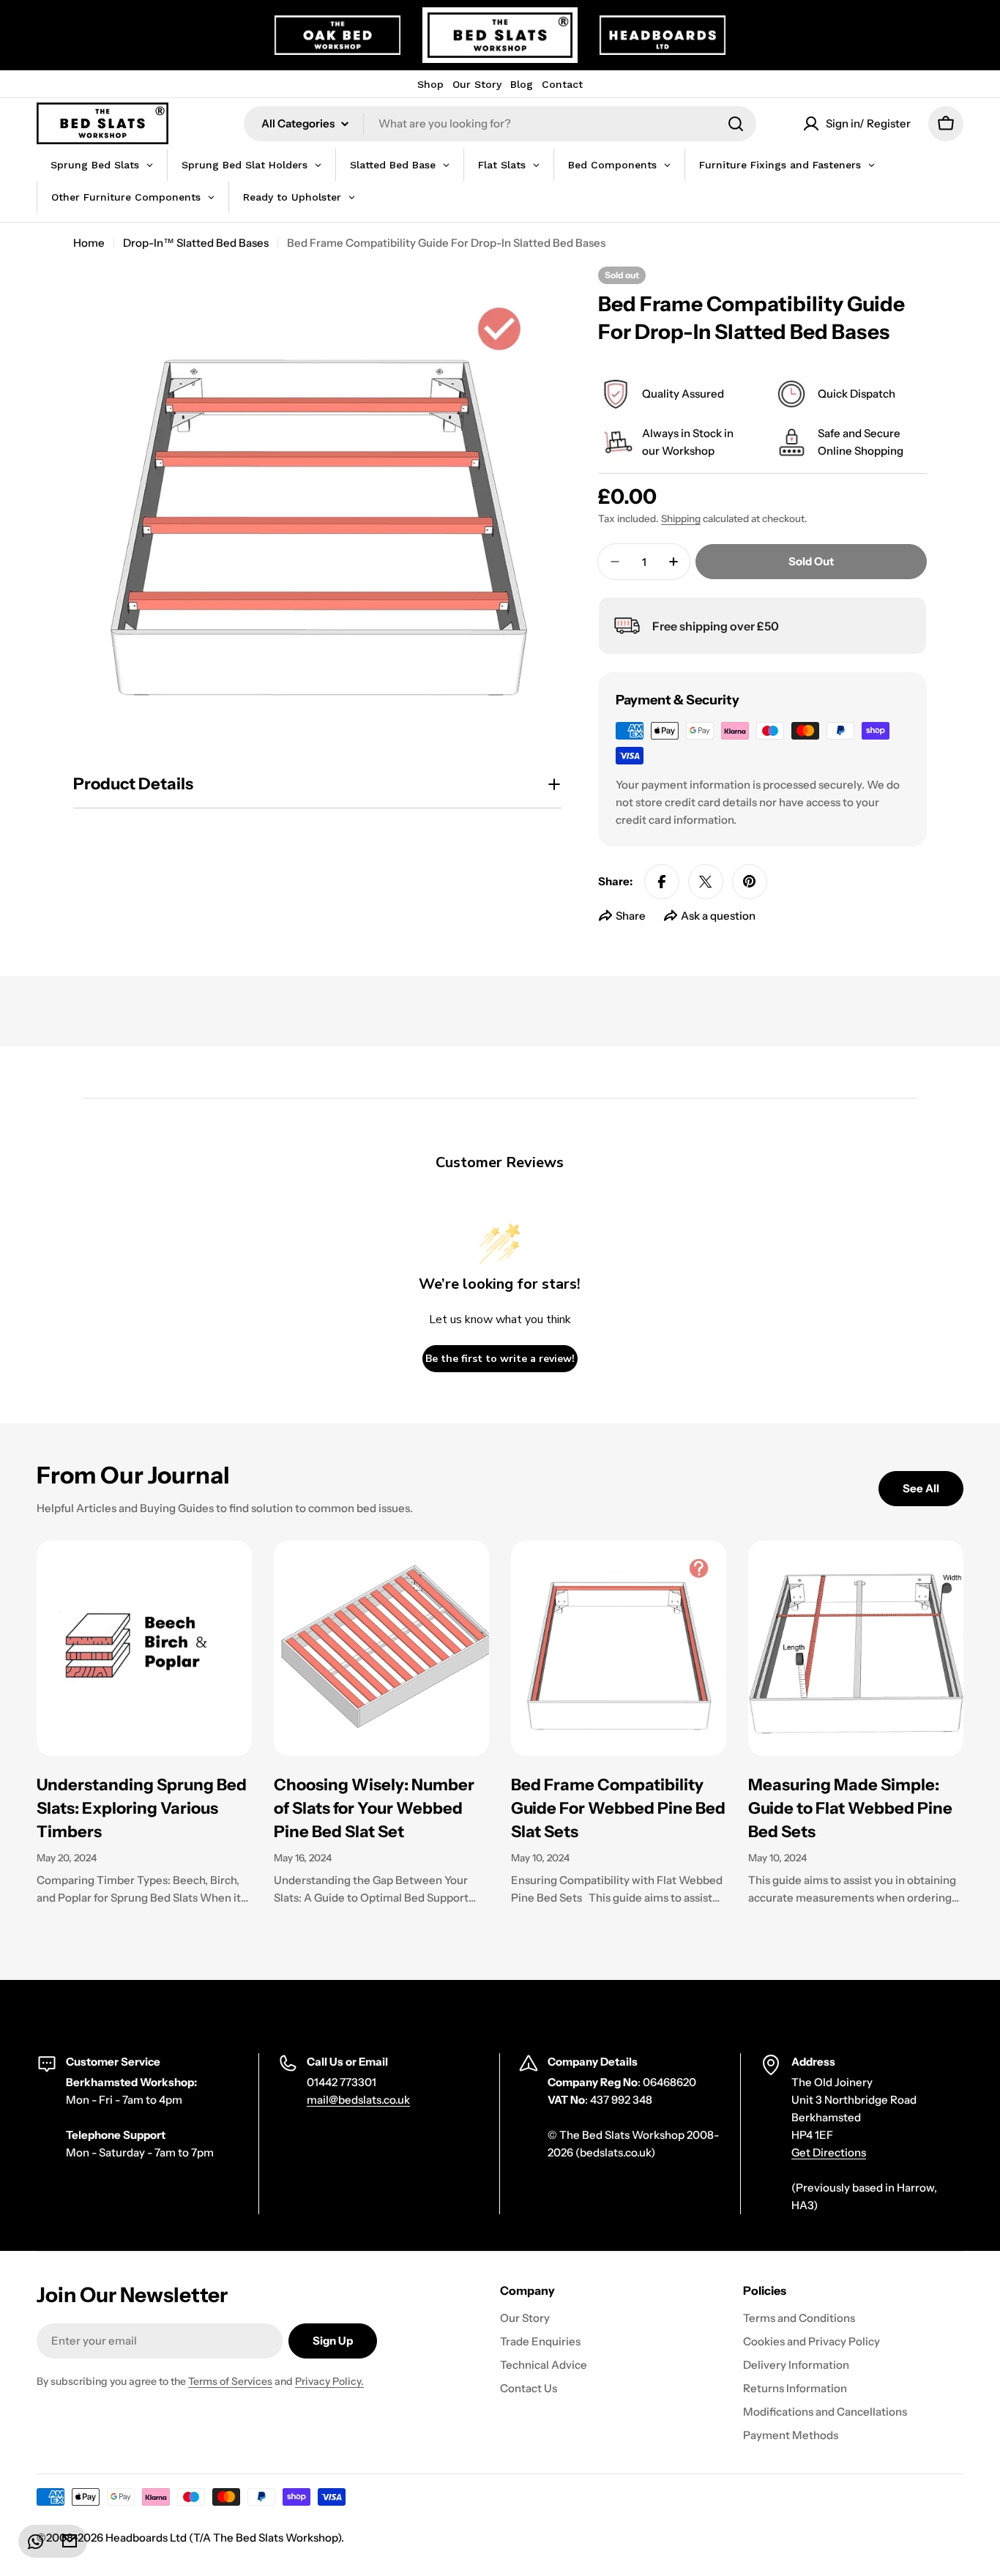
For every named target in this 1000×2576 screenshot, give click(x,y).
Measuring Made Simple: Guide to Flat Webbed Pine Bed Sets (850, 1808)
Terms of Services (230, 2381)
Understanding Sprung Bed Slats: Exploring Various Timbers (142, 1808)
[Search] (736, 124)
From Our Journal (133, 1475)
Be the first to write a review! (500, 1359)
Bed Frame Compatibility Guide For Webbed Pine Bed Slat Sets (618, 1808)
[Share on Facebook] (662, 882)
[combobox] (500, 124)
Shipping (681, 518)
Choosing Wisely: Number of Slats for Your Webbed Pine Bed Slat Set (374, 1808)
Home (89, 243)
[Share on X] (706, 882)
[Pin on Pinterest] (750, 882)
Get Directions (829, 2152)
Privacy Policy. (329, 2381)
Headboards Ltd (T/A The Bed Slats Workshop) (223, 2538)
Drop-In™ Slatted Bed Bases (196, 243)
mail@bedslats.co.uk (358, 2100)
